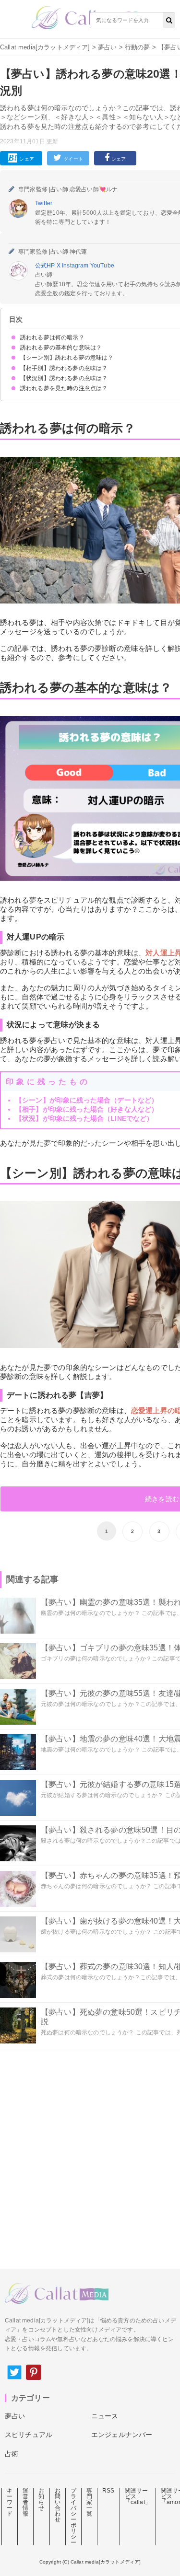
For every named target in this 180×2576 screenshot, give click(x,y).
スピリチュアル (29, 2435)
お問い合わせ (58, 2505)
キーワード (10, 2502)
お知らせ (41, 2499)
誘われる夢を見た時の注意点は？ (64, 388)
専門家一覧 (89, 2502)
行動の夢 (138, 47)
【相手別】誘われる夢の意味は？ (64, 368)
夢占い (107, 47)
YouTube (102, 266)
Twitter (44, 203)
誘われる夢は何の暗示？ (52, 337)
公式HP (46, 266)
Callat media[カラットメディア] (45, 47)
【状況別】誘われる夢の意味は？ (64, 378)
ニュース (105, 2416)
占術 (12, 2454)
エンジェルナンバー (122, 2435)
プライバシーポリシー (73, 2517)
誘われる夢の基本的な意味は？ (61, 348)
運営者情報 (25, 2502)
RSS (108, 2491)
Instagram (76, 266)
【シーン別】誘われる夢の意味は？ (67, 358)
